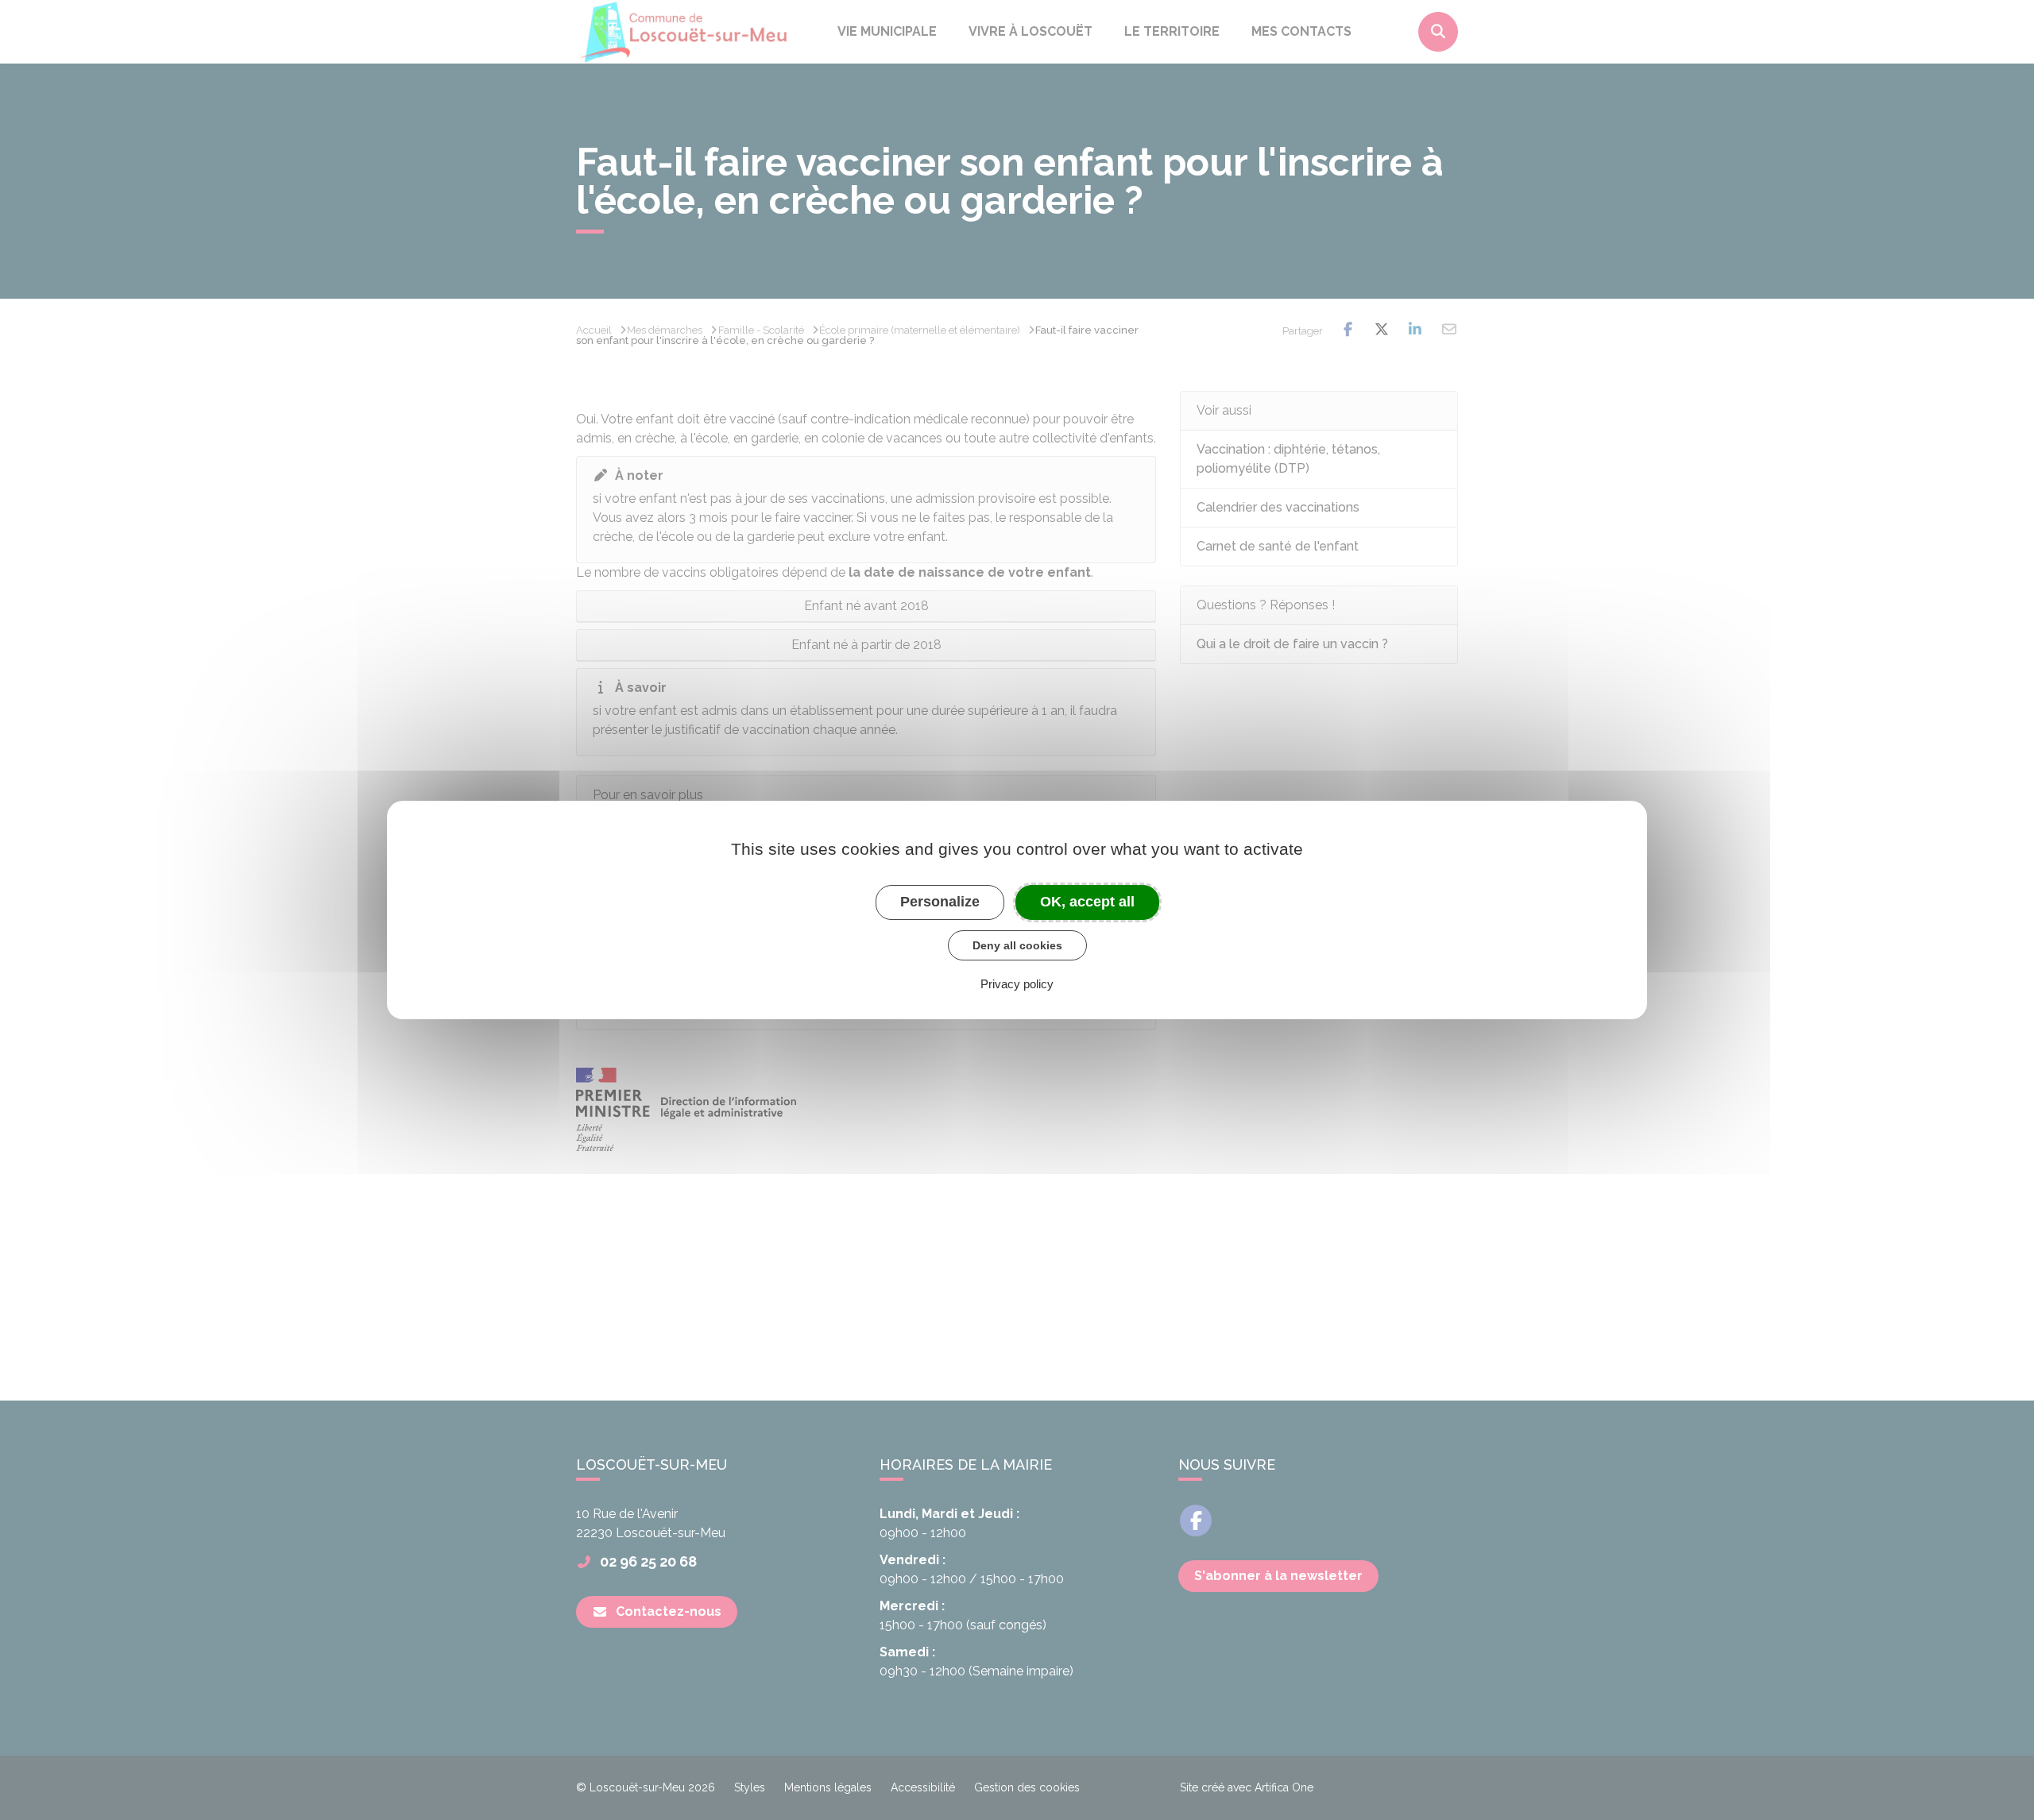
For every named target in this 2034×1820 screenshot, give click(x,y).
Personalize (940, 902)
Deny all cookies (1017, 945)
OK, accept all (1087, 902)
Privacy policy (1017, 984)
